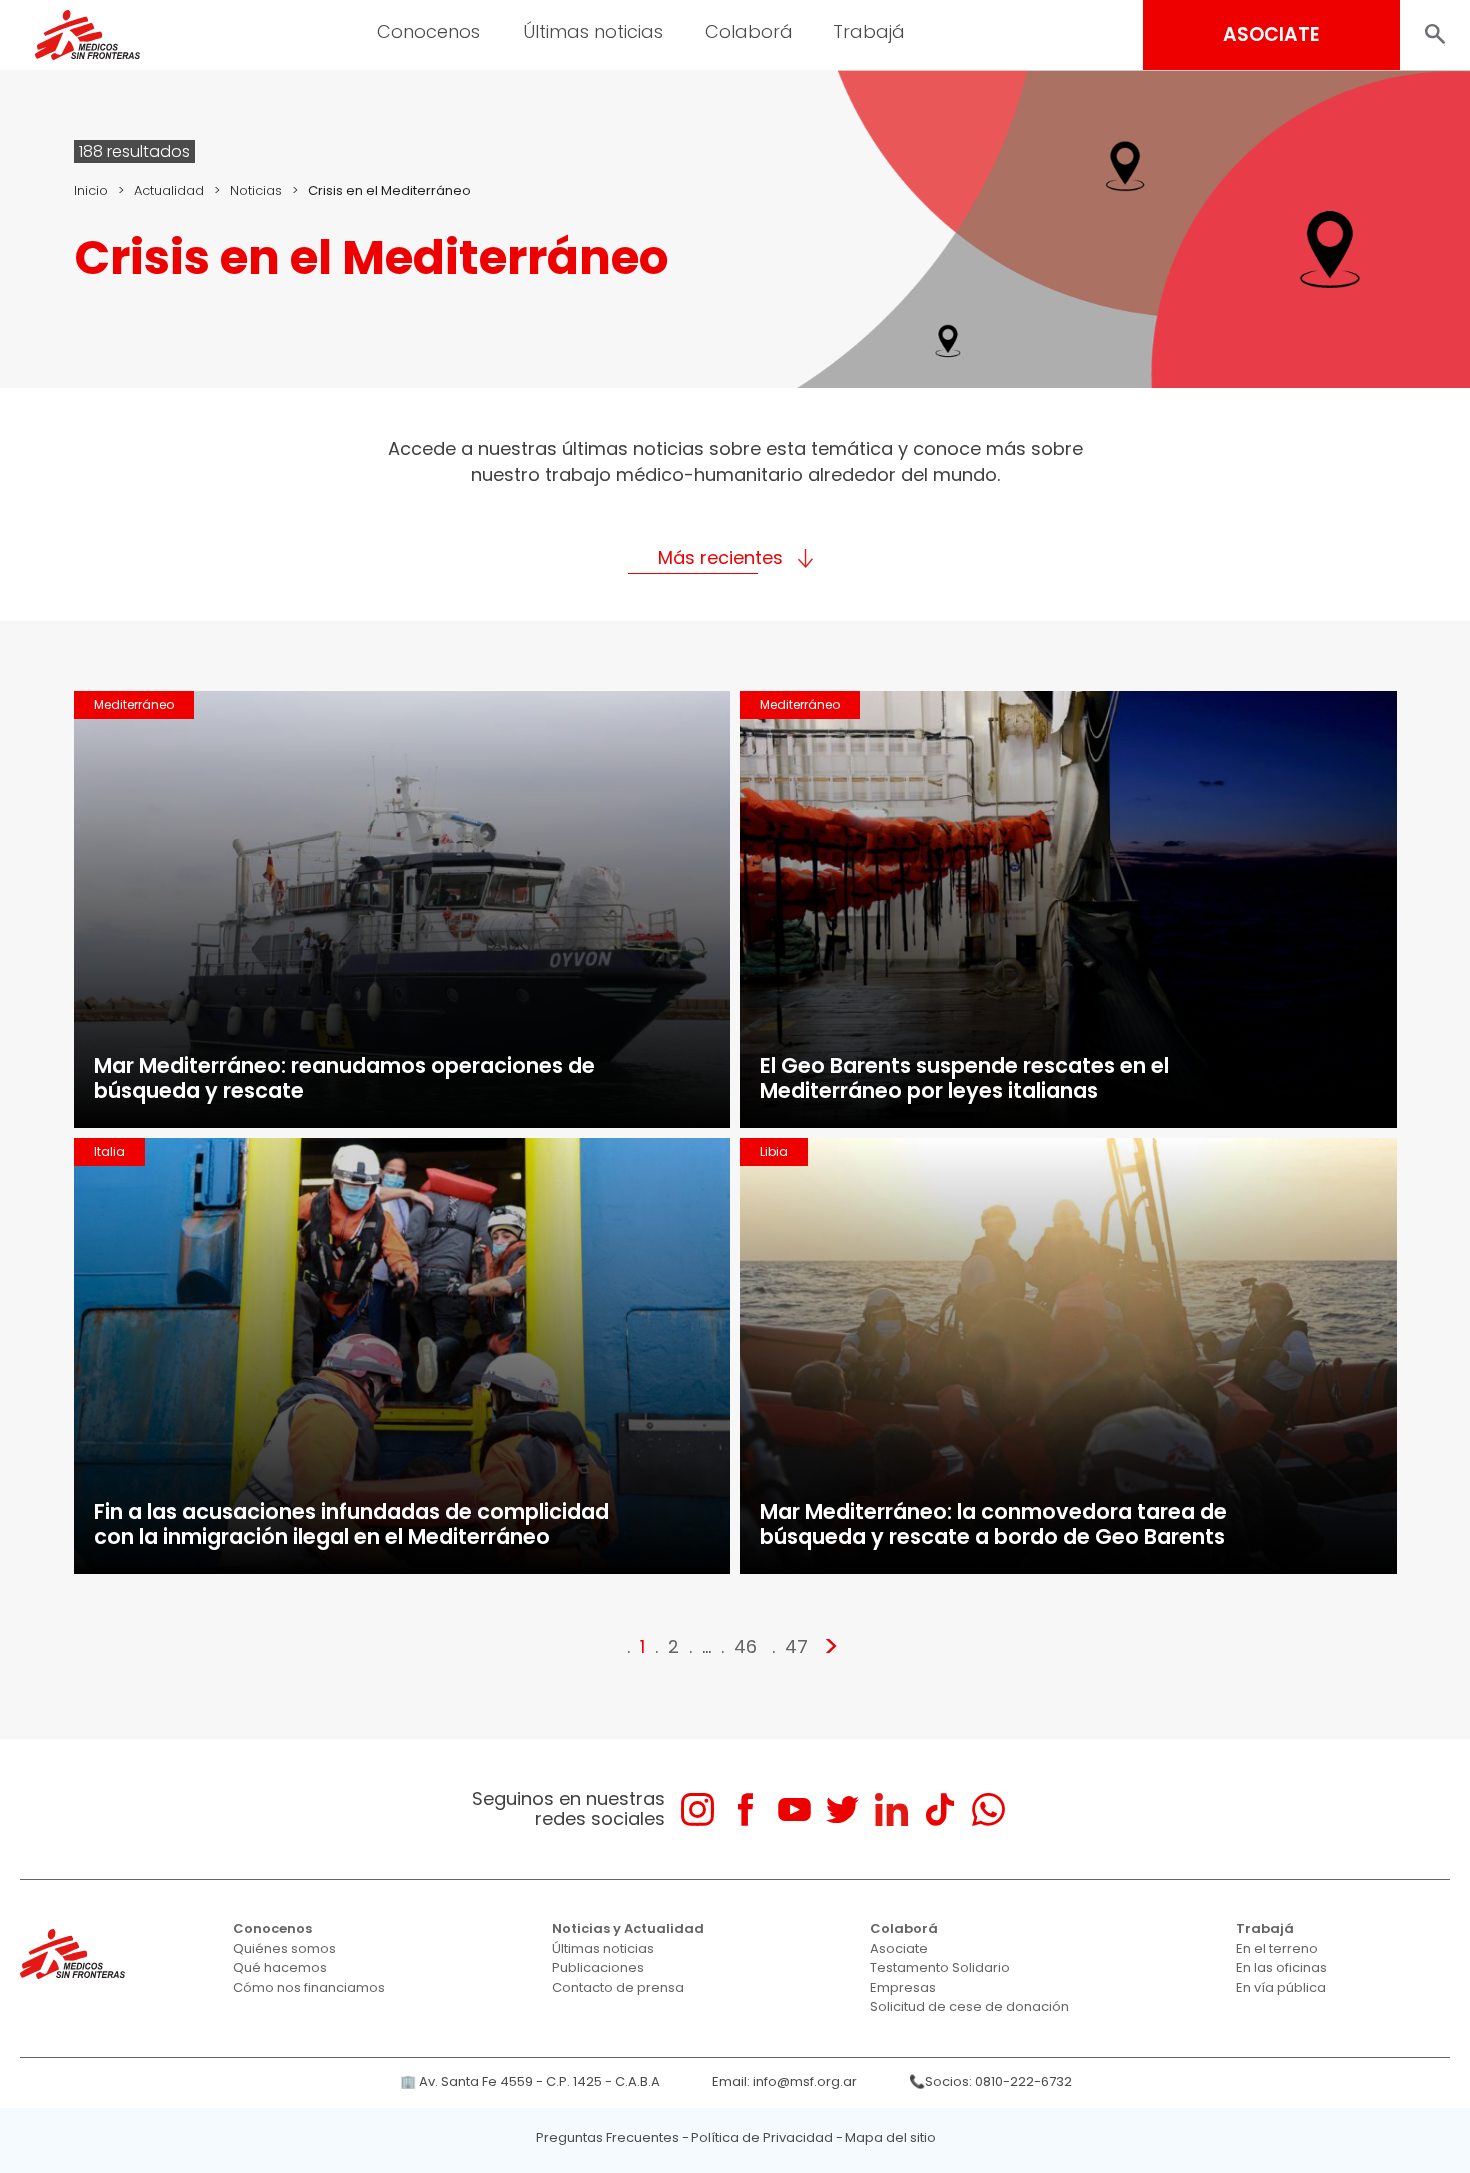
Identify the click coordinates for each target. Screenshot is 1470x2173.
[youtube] (794, 1809)
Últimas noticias (603, 1948)
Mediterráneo (134, 704)
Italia (109, 1151)
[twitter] (842, 1809)
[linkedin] (891, 1809)
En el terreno (1277, 1948)
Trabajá (1265, 1928)
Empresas (903, 1987)
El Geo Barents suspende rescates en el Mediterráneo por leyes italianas (964, 1078)
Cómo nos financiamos (309, 1987)
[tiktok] (939, 1809)
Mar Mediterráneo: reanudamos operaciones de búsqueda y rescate (344, 1078)
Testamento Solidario (940, 1967)
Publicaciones (598, 1967)
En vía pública (1281, 1987)
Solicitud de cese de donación (969, 2006)
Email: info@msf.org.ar (784, 2081)
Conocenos (272, 1928)
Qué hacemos (280, 1967)
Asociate (899, 1948)
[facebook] (745, 1809)
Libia (774, 1151)
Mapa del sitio (890, 2137)
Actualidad (169, 190)
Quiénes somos (284, 1948)
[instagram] (697, 1809)
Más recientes (720, 557)
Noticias (256, 190)
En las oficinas (1281, 1967)
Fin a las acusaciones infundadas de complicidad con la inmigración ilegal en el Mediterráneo (351, 1524)
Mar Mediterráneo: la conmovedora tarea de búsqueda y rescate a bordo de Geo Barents (993, 1524)
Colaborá (904, 1928)
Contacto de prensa (618, 1987)
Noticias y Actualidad (628, 1928)
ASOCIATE (1271, 34)
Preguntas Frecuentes (607, 2137)
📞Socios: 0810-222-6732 (990, 2081)
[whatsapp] (988, 1809)
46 (745, 1646)
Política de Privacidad (762, 2137)
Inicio (91, 190)
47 (796, 1646)
